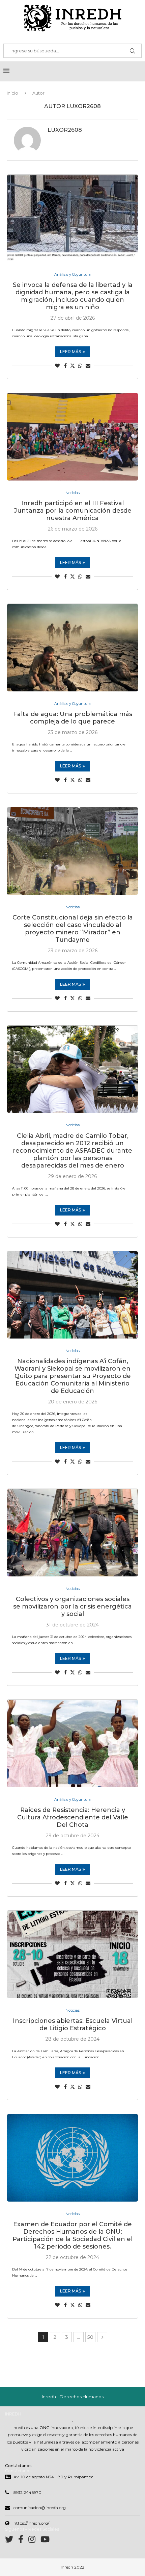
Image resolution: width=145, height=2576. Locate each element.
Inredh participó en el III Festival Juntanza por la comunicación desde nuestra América (73, 511)
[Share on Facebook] (65, 366)
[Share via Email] (88, 366)
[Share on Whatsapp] (80, 366)
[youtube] (45, 2541)
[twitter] (12, 2541)
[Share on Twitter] (72, 366)
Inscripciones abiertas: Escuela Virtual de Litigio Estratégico (73, 2025)
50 (90, 2337)
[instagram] (34, 2541)
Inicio (12, 93)
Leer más (70, 352)
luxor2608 (65, 130)
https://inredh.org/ (31, 2523)
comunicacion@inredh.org (40, 2508)
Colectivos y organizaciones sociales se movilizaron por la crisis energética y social (72, 1606)
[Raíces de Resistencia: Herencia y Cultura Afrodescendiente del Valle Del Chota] (72, 1744)
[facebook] (23, 2541)
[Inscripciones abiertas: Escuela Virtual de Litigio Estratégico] (72, 1954)
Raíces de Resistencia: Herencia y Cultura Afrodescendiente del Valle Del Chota (73, 1817)
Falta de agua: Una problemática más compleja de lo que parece (73, 718)
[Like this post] (57, 366)
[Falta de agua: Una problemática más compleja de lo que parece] (72, 648)
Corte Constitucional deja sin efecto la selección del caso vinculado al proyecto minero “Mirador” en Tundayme (73, 929)
